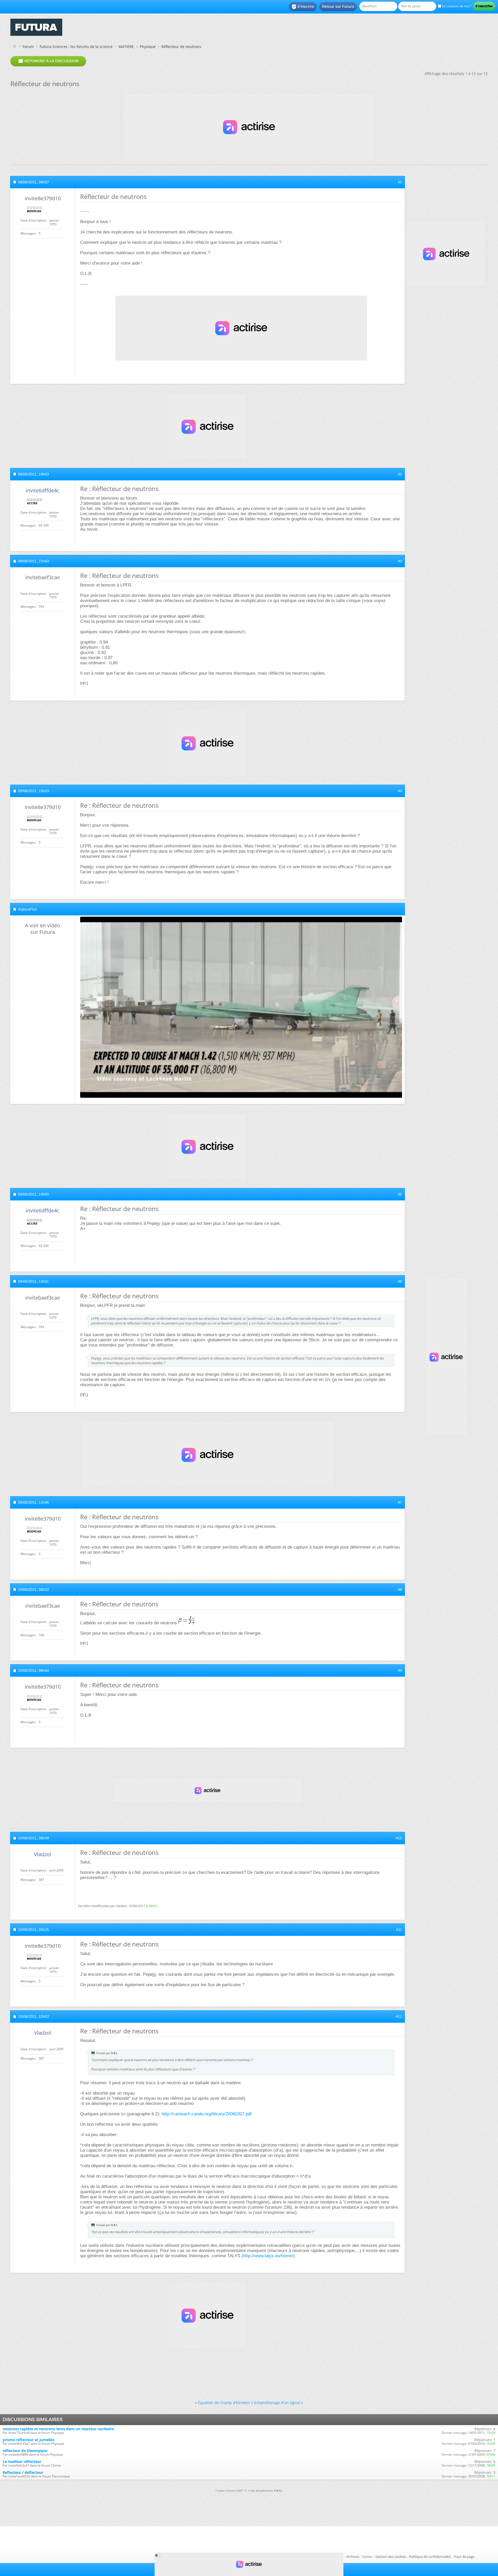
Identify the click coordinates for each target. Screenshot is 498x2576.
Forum (28, 47)
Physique (148, 47)
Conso (367, 2557)
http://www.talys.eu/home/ (268, 2256)
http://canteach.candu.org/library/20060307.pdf (207, 2114)
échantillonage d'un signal (277, 2403)
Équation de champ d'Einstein (224, 2403)
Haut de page (464, 2557)
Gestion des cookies (391, 2557)
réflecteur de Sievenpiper (25, 2451)
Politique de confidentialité (430, 2557)
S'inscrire (303, 7)
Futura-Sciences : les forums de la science (76, 47)
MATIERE (126, 47)
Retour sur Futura (338, 6)
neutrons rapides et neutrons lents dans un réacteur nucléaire (58, 2429)
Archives (353, 2557)
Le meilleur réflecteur (22, 2461)
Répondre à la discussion (48, 61)
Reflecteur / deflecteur (23, 2472)
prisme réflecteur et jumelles (29, 2440)
